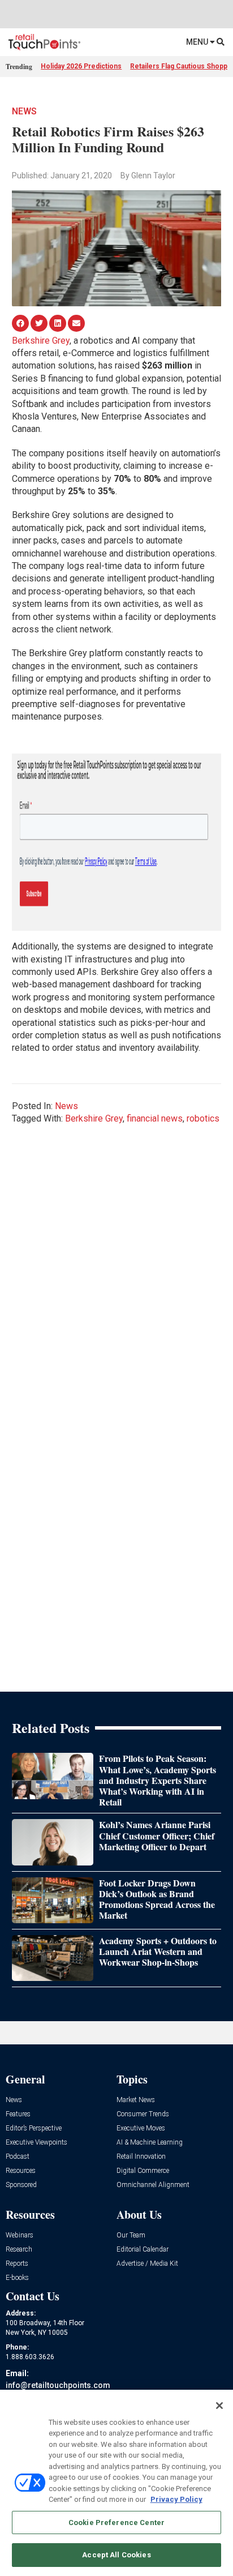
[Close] (219, 2406)
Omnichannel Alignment (153, 2185)
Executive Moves (141, 2128)
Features (18, 2114)
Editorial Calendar (143, 2250)
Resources (21, 2171)
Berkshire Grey (41, 341)
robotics (203, 1118)
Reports (17, 2264)
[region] (116, 2483)
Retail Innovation (141, 2157)
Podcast (18, 2157)
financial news (155, 1118)
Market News (136, 2100)
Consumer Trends (143, 2114)
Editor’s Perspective (34, 2128)
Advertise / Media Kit (147, 2264)
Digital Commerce (143, 2171)
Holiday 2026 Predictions (81, 66)
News (24, 111)
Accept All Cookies (116, 2555)
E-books (17, 2278)
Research (19, 2250)
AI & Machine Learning (150, 2143)
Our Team (131, 2235)
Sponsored (21, 2185)
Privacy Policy (176, 2499)
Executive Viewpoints (36, 2143)
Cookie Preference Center (116, 2522)
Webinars (20, 2235)
